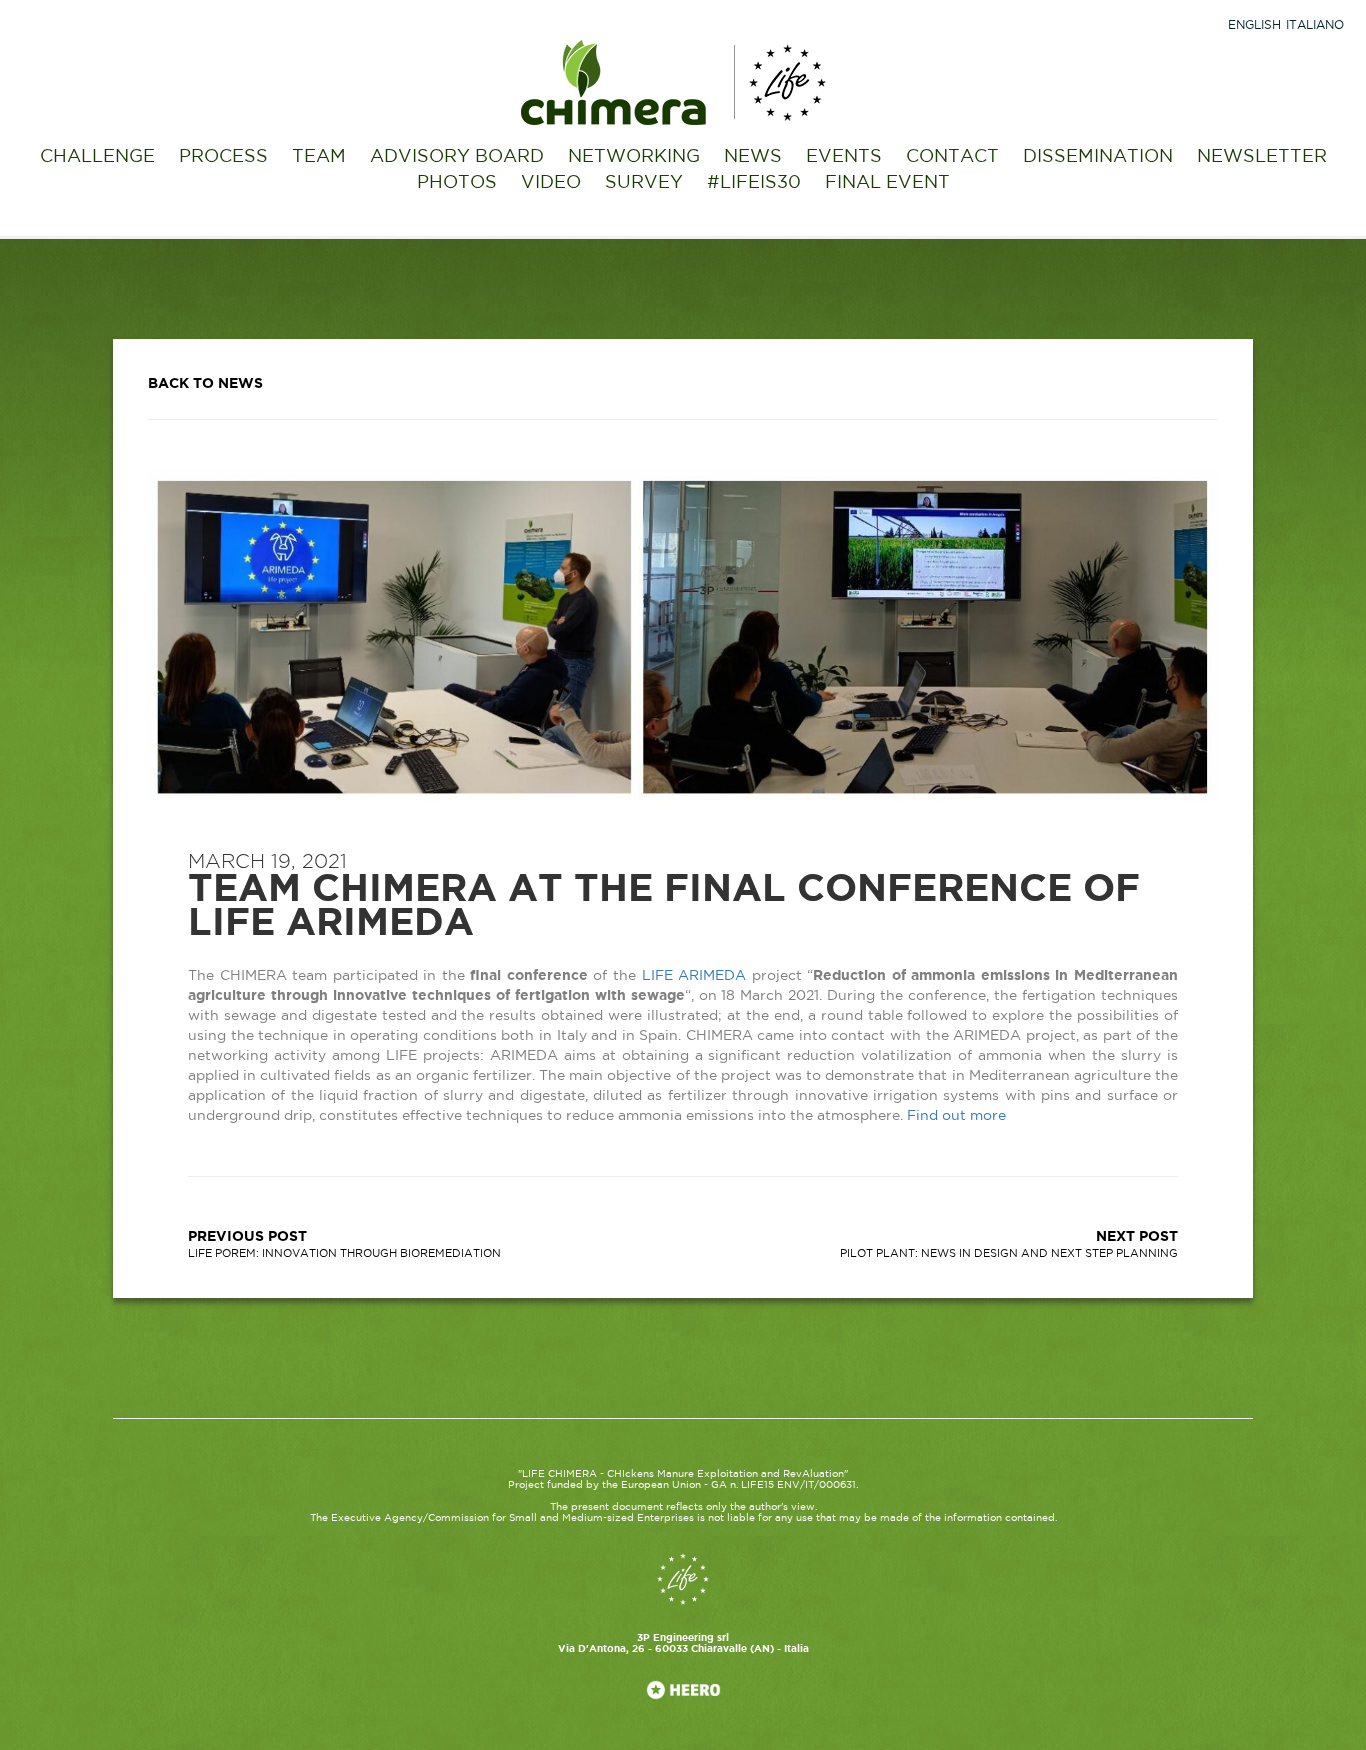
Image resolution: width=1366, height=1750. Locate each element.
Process (223, 157)
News (753, 157)
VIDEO (551, 183)
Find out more (956, 1116)
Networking (634, 157)
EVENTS (844, 157)
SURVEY (644, 183)
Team (319, 157)
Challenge (97, 157)
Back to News (205, 384)
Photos (457, 183)
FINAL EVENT (887, 183)
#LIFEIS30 (754, 183)
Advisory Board (457, 157)
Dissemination (1098, 157)
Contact (952, 157)
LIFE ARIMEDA (694, 976)
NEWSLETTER (1262, 157)
